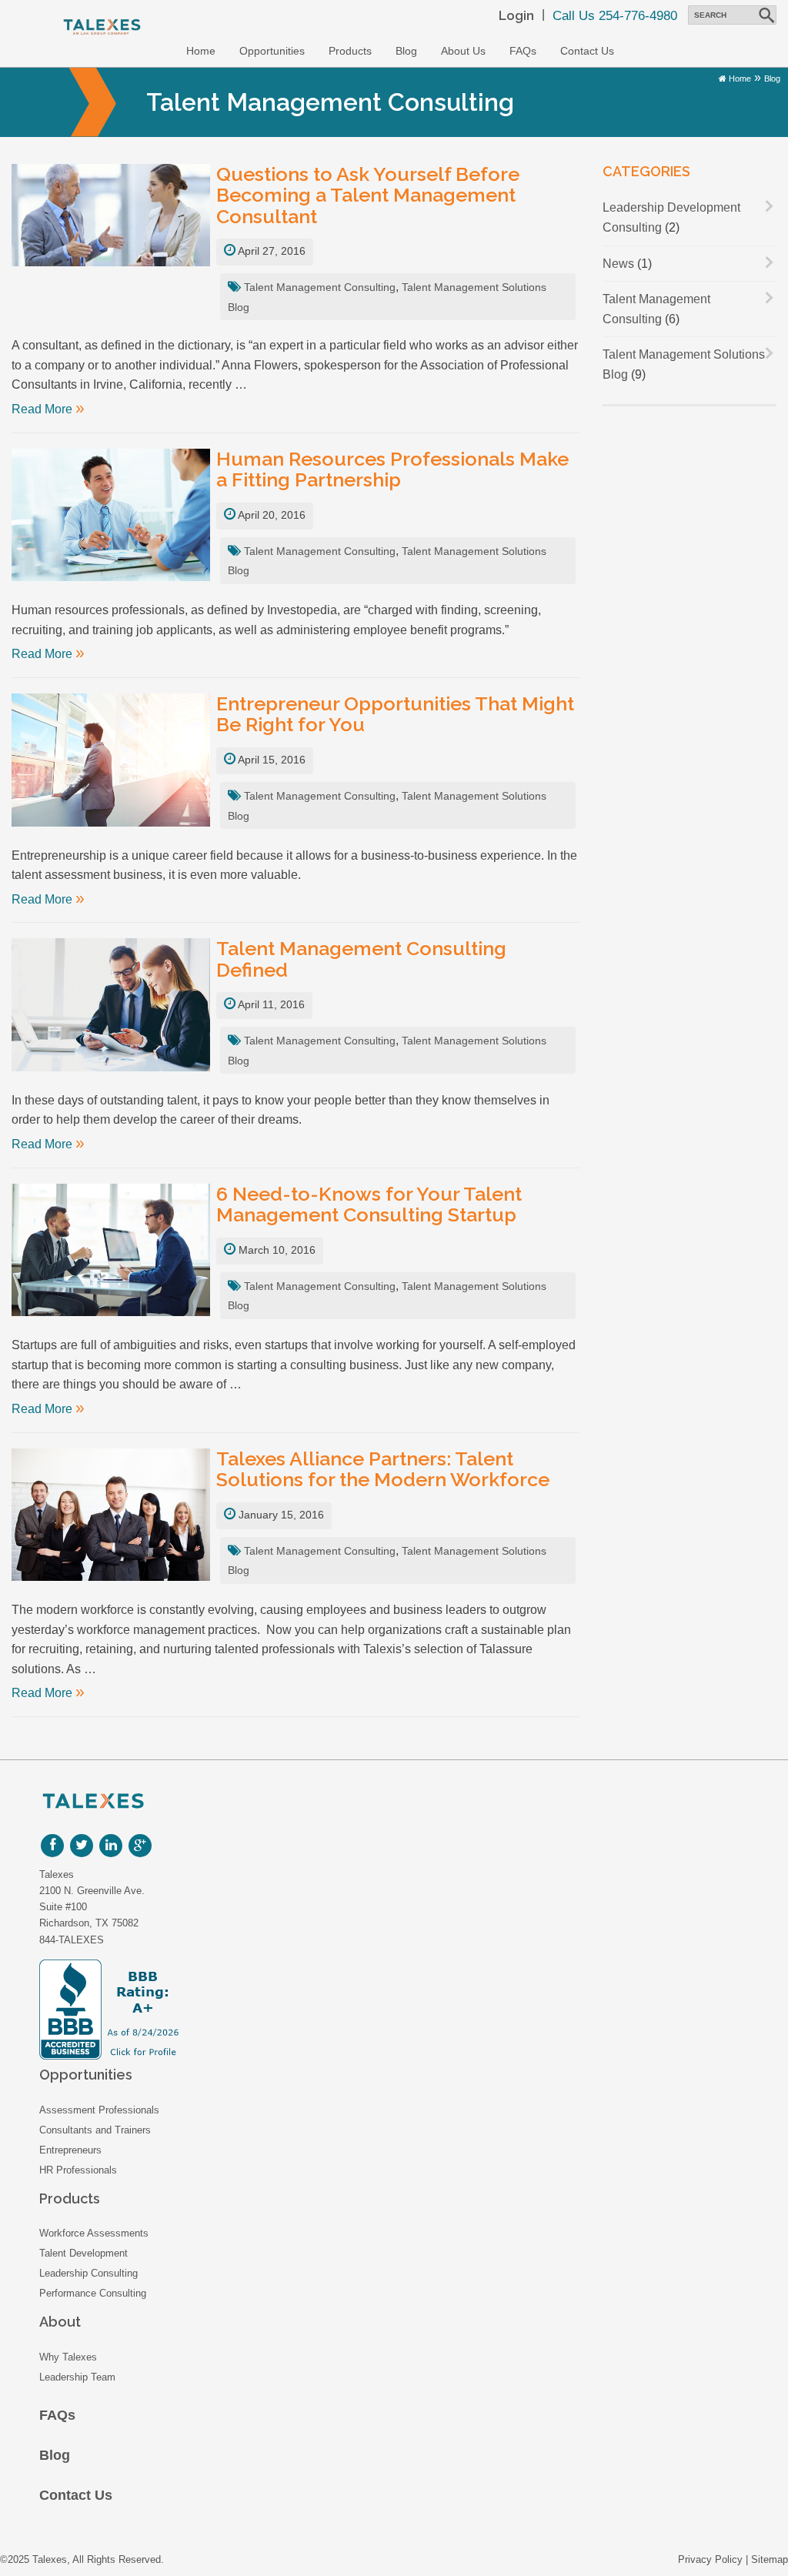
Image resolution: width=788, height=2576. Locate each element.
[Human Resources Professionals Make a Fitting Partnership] (111, 519)
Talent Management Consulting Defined (361, 959)
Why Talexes (68, 2357)
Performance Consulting (93, 2293)
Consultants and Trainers (95, 2130)
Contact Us (587, 51)
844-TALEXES (72, 1940)
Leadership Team (77, 2377)
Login (516, 15)
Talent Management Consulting (320, 287)
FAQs (523, 51)
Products (350, 51)
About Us (463, 51)
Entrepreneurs (70, 2150)
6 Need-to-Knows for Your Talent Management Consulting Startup (369, 1205)
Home (201, 51)
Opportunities (272, 51)
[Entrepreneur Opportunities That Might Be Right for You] (111, 764)
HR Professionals (78, 2170)
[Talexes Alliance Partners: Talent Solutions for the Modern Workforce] (111, 1519)
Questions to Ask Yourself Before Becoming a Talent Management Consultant (368, 196)
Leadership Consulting (88, 2273)
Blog (406, 51)
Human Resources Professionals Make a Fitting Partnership (392, 470)
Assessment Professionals (99, 2110)
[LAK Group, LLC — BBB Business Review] (232, 2010)
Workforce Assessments (94, 2233)
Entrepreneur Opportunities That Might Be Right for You (395, 715)
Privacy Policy (710, 2559)
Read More (48, 409)
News (618, 264)
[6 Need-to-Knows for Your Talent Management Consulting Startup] (111, 1254)
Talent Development (83, 2253)
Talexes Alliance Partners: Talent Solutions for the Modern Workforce (383, 1470)
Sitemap (770, 2559)
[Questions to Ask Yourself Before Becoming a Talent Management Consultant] (111, 219)
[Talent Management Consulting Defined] (111, 1009)
